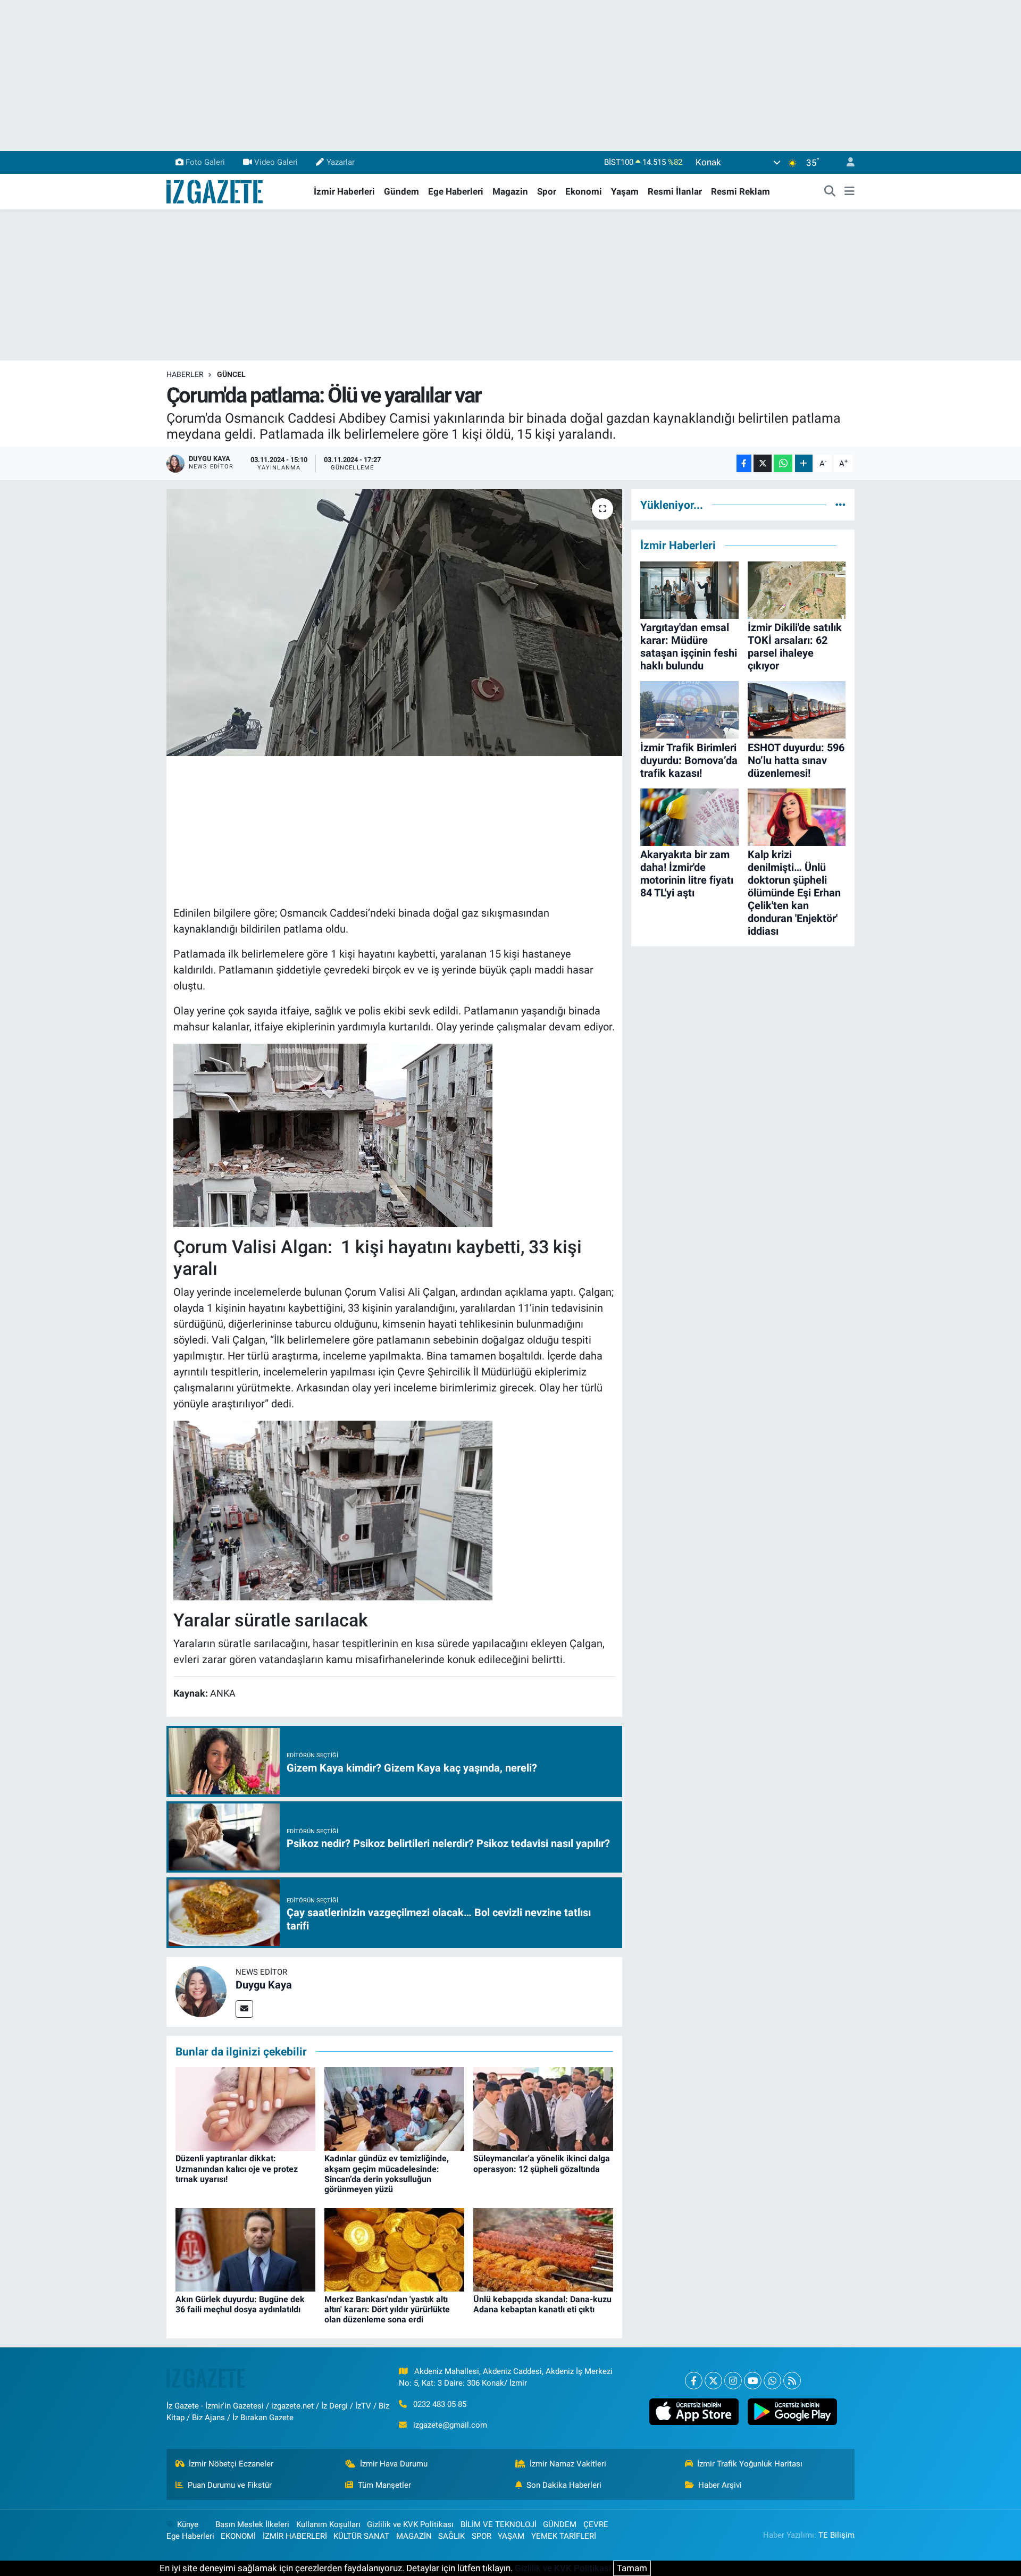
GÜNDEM (560, 2524)
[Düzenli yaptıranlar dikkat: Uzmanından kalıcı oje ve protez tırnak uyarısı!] (245, 2109)
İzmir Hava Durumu (394, 2464)
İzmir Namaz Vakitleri (568, 2464)
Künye (188, 2524)
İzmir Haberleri (344, 191)
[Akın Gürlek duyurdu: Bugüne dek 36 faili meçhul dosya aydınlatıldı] (245, 2249)
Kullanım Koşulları (328, 2524)
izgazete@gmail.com (450, 2425)
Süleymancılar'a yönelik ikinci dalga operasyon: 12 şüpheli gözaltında (542, 2163)
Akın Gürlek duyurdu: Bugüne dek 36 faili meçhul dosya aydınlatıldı (240, 2304)
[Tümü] (840, 505)
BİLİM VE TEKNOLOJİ (499, 2524)
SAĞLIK (451, 2536)
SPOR (482, 2536)
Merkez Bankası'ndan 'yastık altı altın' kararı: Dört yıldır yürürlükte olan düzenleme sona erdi (387, 2309)
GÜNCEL (231, 374)
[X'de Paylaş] (763, 463)
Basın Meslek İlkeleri (252, 2524)
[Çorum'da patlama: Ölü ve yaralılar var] (394, 623)
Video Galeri (276, 162)
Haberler (185, 374)
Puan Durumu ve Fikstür (230, 2485)
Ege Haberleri (456, 191)
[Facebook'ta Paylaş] (744, 463)
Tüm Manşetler (384, 2485)
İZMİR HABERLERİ (295, 2536)
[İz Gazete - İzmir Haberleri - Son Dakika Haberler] (215, 191)
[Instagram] (733, 2381)
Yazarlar (341, 162)
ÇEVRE (596, 2524)
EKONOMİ (238, 2536)
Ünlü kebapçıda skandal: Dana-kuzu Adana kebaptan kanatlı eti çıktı (542, 2304)
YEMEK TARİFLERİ (564, 2536)
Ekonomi (584, 191)
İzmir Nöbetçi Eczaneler (231, 2464)
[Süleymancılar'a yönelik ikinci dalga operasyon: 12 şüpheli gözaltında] (543, 2109)
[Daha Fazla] (804, 463)
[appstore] (694, 2412)
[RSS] (792, 2381)
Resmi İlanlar (675, 191)
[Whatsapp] (772, 2381)
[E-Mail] (244, 2009)
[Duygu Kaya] (201, 1991)
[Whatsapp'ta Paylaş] (783, 463)
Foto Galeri (205, 162)
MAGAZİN (414, 2536)
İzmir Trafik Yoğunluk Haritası (750, 2464)
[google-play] (792, 2412)
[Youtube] (753, 2381)
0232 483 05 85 (440, 2404)
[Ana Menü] (850, 192)
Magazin (510, 191)
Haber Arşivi (720, 2485)
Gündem (401, 191)
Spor (547, 191)
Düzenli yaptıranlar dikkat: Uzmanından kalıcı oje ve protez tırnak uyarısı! (237, 2168)
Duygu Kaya (264, 1985)
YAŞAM (511, 2536)
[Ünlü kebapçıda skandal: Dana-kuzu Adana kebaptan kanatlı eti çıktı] (543, 2249)
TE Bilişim (836, 2535)
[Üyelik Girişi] (846, 162)
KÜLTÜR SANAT (361, 2536)
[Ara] (830, 192)
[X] (713, 2381)
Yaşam (625, 191)
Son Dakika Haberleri (564, 2485)
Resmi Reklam (740, 191)
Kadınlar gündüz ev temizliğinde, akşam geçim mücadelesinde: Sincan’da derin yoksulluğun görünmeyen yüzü (387, 2174)
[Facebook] (694, 2381)
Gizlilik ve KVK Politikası (410, 2524)
